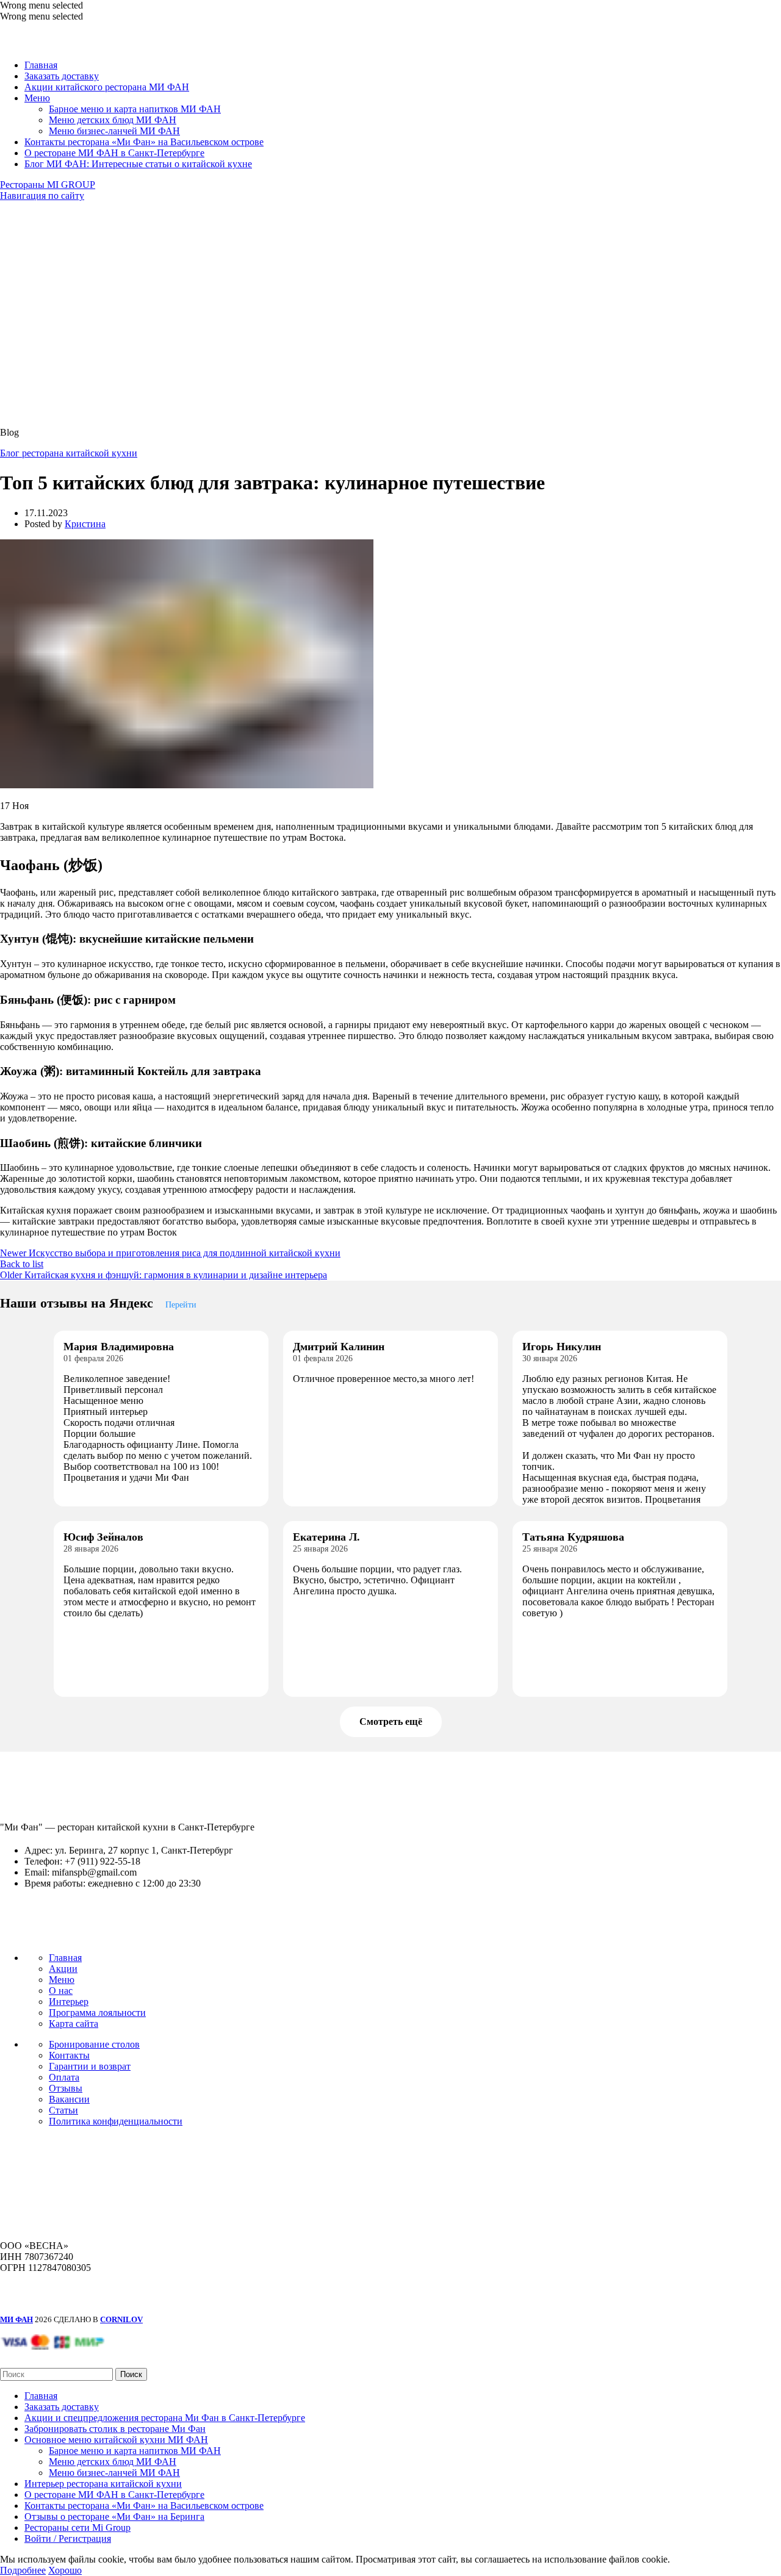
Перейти (181, 1304)
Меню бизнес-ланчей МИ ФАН (114, 131)
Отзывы (66, 2088)
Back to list (22, 1264)
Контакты (69, 2055)
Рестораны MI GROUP (48, 185)
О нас (61, 1991)
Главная (65, 1958)
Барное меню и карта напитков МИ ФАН (135, 109)
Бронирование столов (94, 2044)
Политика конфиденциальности (116, 2121)
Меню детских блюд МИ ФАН (113, 120)
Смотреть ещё (391, 1722)
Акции (63, 1969)
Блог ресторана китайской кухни (69, 453)
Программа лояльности (97, 2013)
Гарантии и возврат (90, 2066)
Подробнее (23, 2570)
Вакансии (69, 2099)
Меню (62, 1980)
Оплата (64, 2077)
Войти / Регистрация (68, 2538)
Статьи (63, 2110)
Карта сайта (74, 2024)
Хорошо (65, 2570)
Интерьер (69, 2002)
